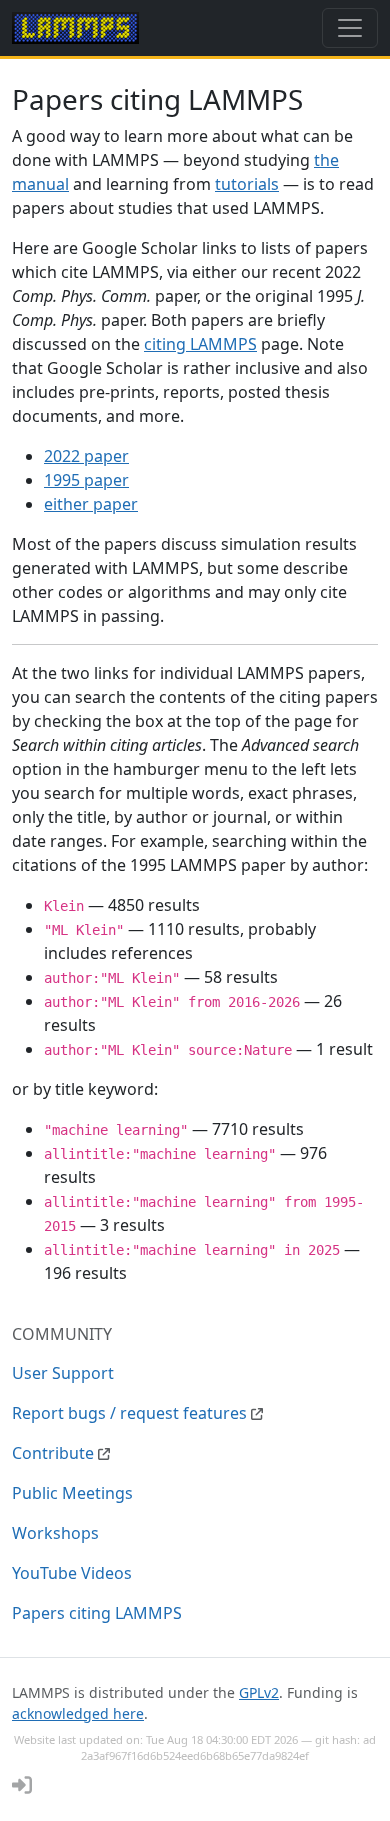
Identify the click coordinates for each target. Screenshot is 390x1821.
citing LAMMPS (200, 344)
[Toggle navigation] (350, 28)
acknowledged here (78, 1713)
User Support (63, 1373)
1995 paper (86, 480)
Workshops (55, 1533)
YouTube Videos (72, 1573)
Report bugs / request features (131, 1413)
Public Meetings (72, 1493)
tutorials (247, 184)
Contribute (55, 1453)
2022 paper (86, 456)
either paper (91, 504)
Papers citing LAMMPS (97, 1613)
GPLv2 (259, 1692)
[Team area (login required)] (22, 1785)
